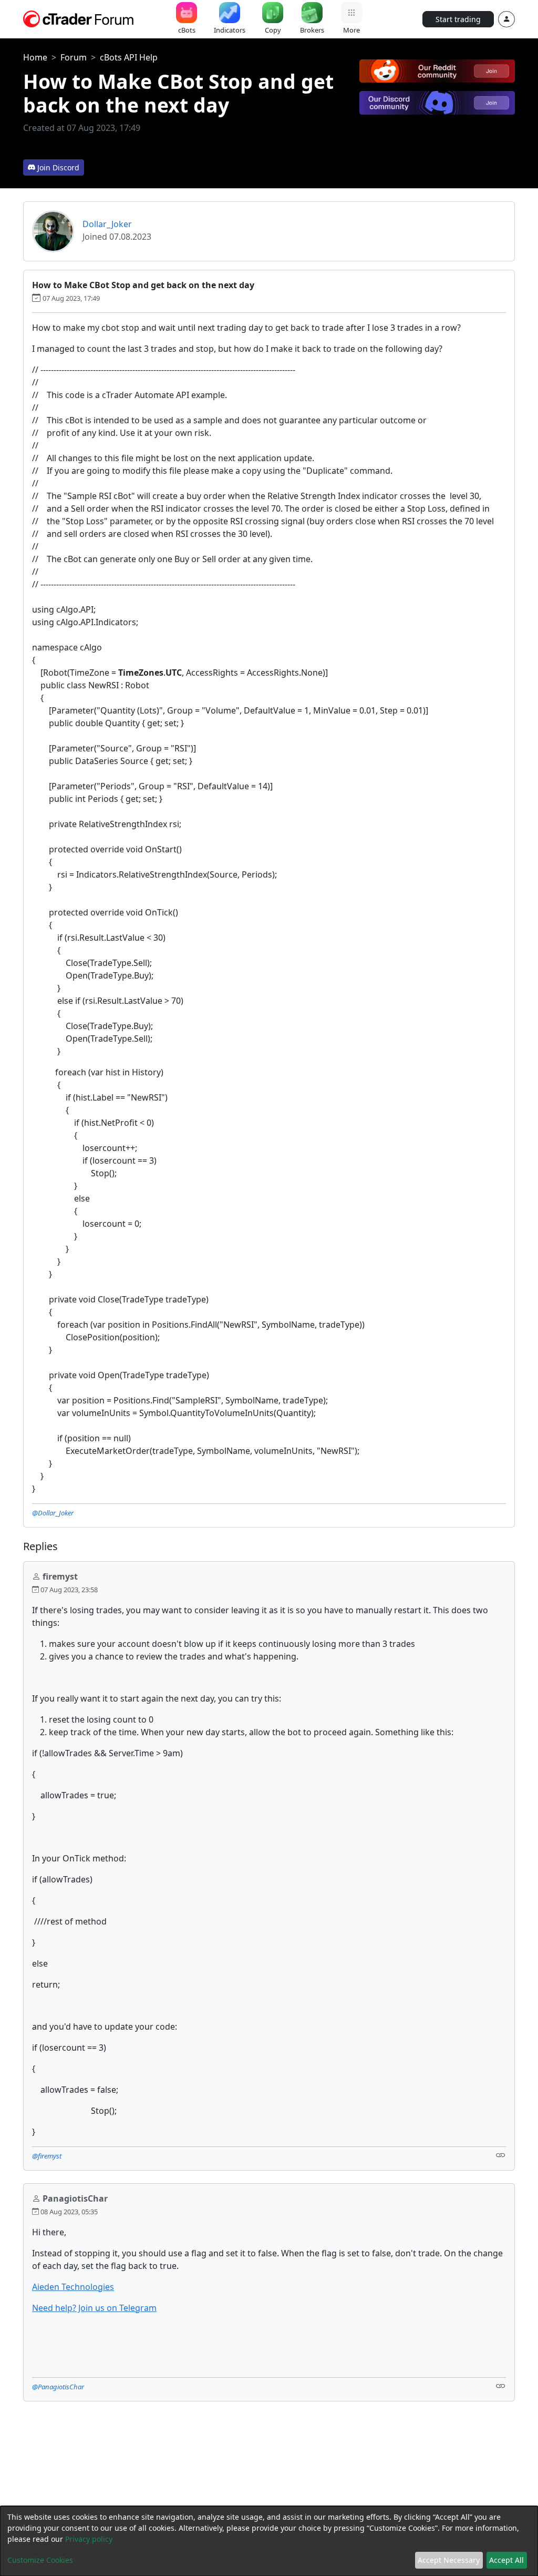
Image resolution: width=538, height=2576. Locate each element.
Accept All (506, 2560)
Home (35, 57)
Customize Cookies (40, 2560)
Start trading (458, 19)
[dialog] (269, 2541)
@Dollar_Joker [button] (53, 1513)
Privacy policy (89, 2539)
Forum (74, 57)
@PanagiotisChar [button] (58, 2387)
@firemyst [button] (47, 2156)
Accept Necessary (449, 2560)
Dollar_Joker (107, 224)
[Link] (501, 2155)
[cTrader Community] (79, 18)
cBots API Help (129, 57)
